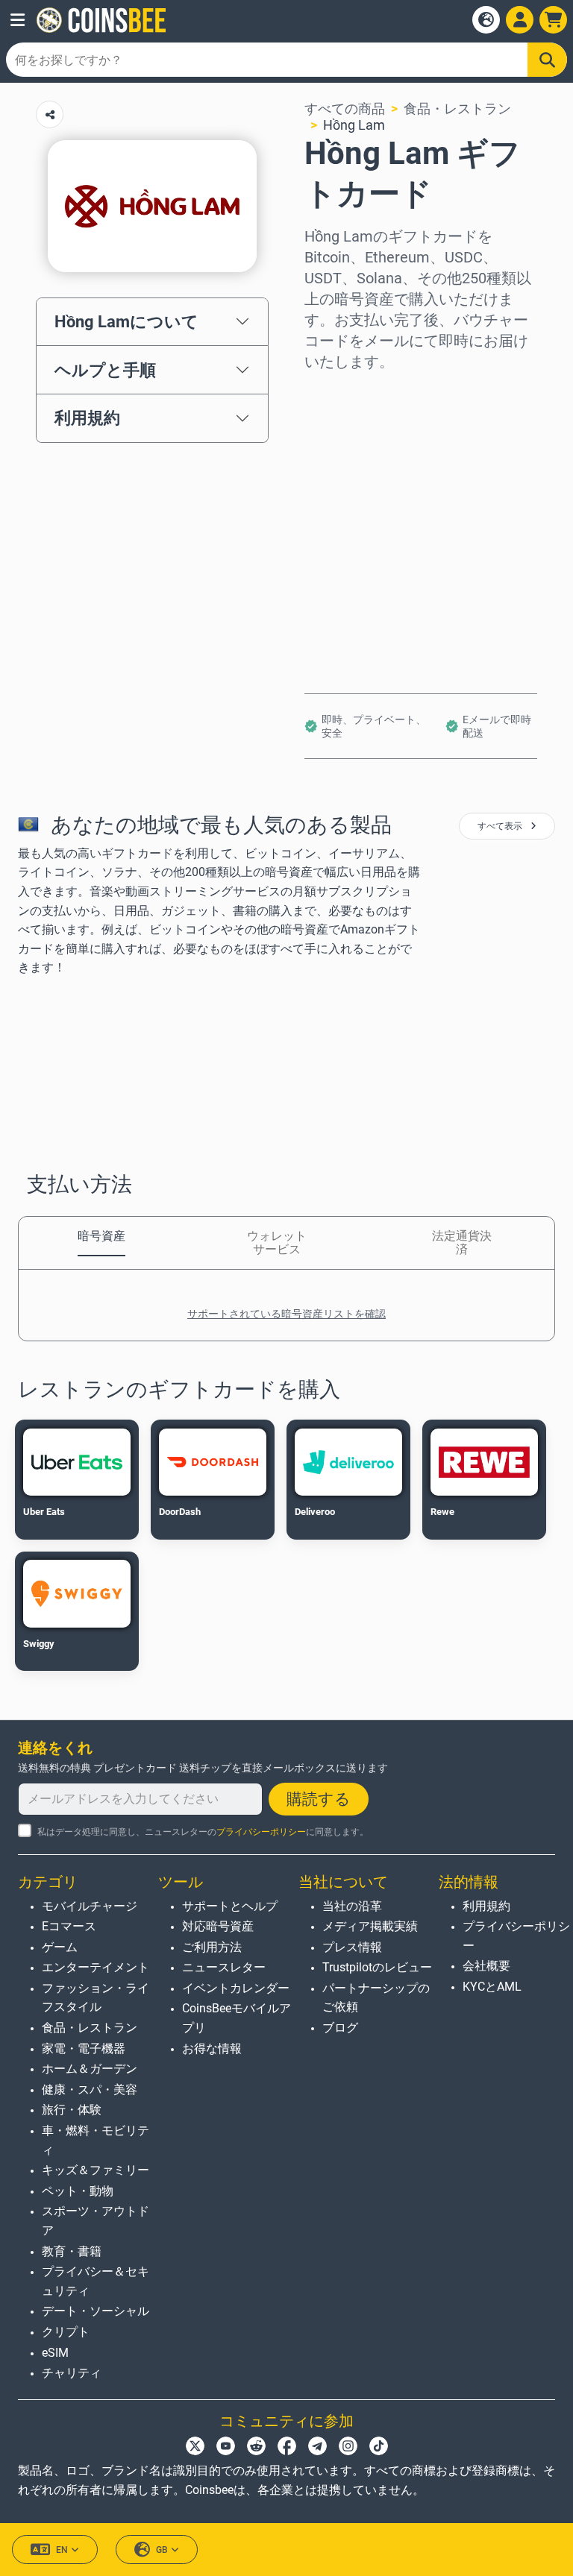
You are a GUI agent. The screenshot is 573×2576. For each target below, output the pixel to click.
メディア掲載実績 (370, 1926)
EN (62, 2550)
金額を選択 (338, 457)
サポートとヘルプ (230, 1906)
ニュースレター (224, 1967)
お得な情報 (212, 2048)
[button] (18, 20)
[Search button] (547, 60)
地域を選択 (338, 393)
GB (162, 2550)
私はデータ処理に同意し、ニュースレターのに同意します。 (203, 1832)
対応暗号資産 (218, 1926)
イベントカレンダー (236, 1988)
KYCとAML (492, 1987)
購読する (319, 1799)
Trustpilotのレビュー (377, 1967)
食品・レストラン (457, 108)
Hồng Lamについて (126, 321)
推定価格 (331, 521)
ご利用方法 (212, 1947)
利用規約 (87, 418)
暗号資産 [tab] (101, 1236)
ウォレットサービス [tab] (277, 1243)
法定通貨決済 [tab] (462, 1243)
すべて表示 (501, 826)
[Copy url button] (50, 114)
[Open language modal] (486, 20)
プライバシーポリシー (261, 1832)
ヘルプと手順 (105, 370)
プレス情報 (352, 1947)
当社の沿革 (352, 1906)
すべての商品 (345, 108)
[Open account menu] (520, 20)
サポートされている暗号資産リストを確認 (286, 1314)
